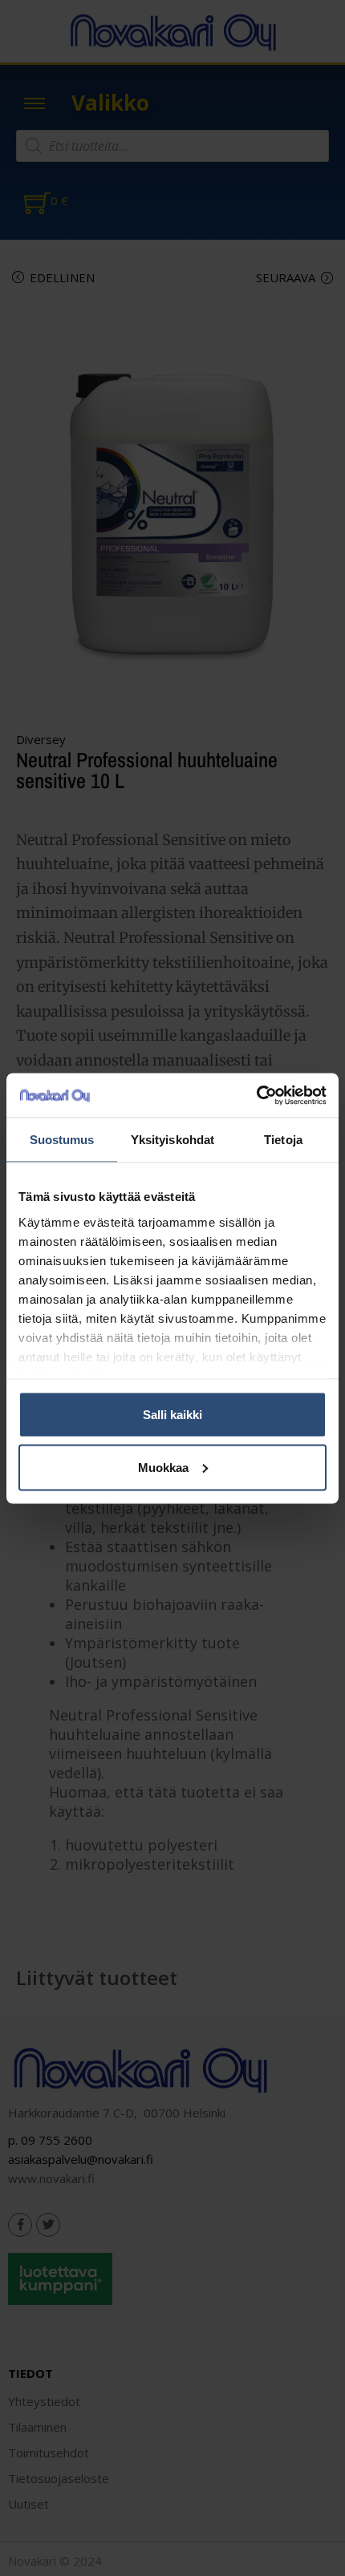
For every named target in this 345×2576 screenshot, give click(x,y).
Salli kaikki (172, 1415)
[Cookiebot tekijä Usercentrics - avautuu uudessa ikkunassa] (256, 1095)
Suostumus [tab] (62, 1140)
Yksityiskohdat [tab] (172, 1140)
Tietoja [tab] (283, 1140)
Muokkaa (163, 1467)
